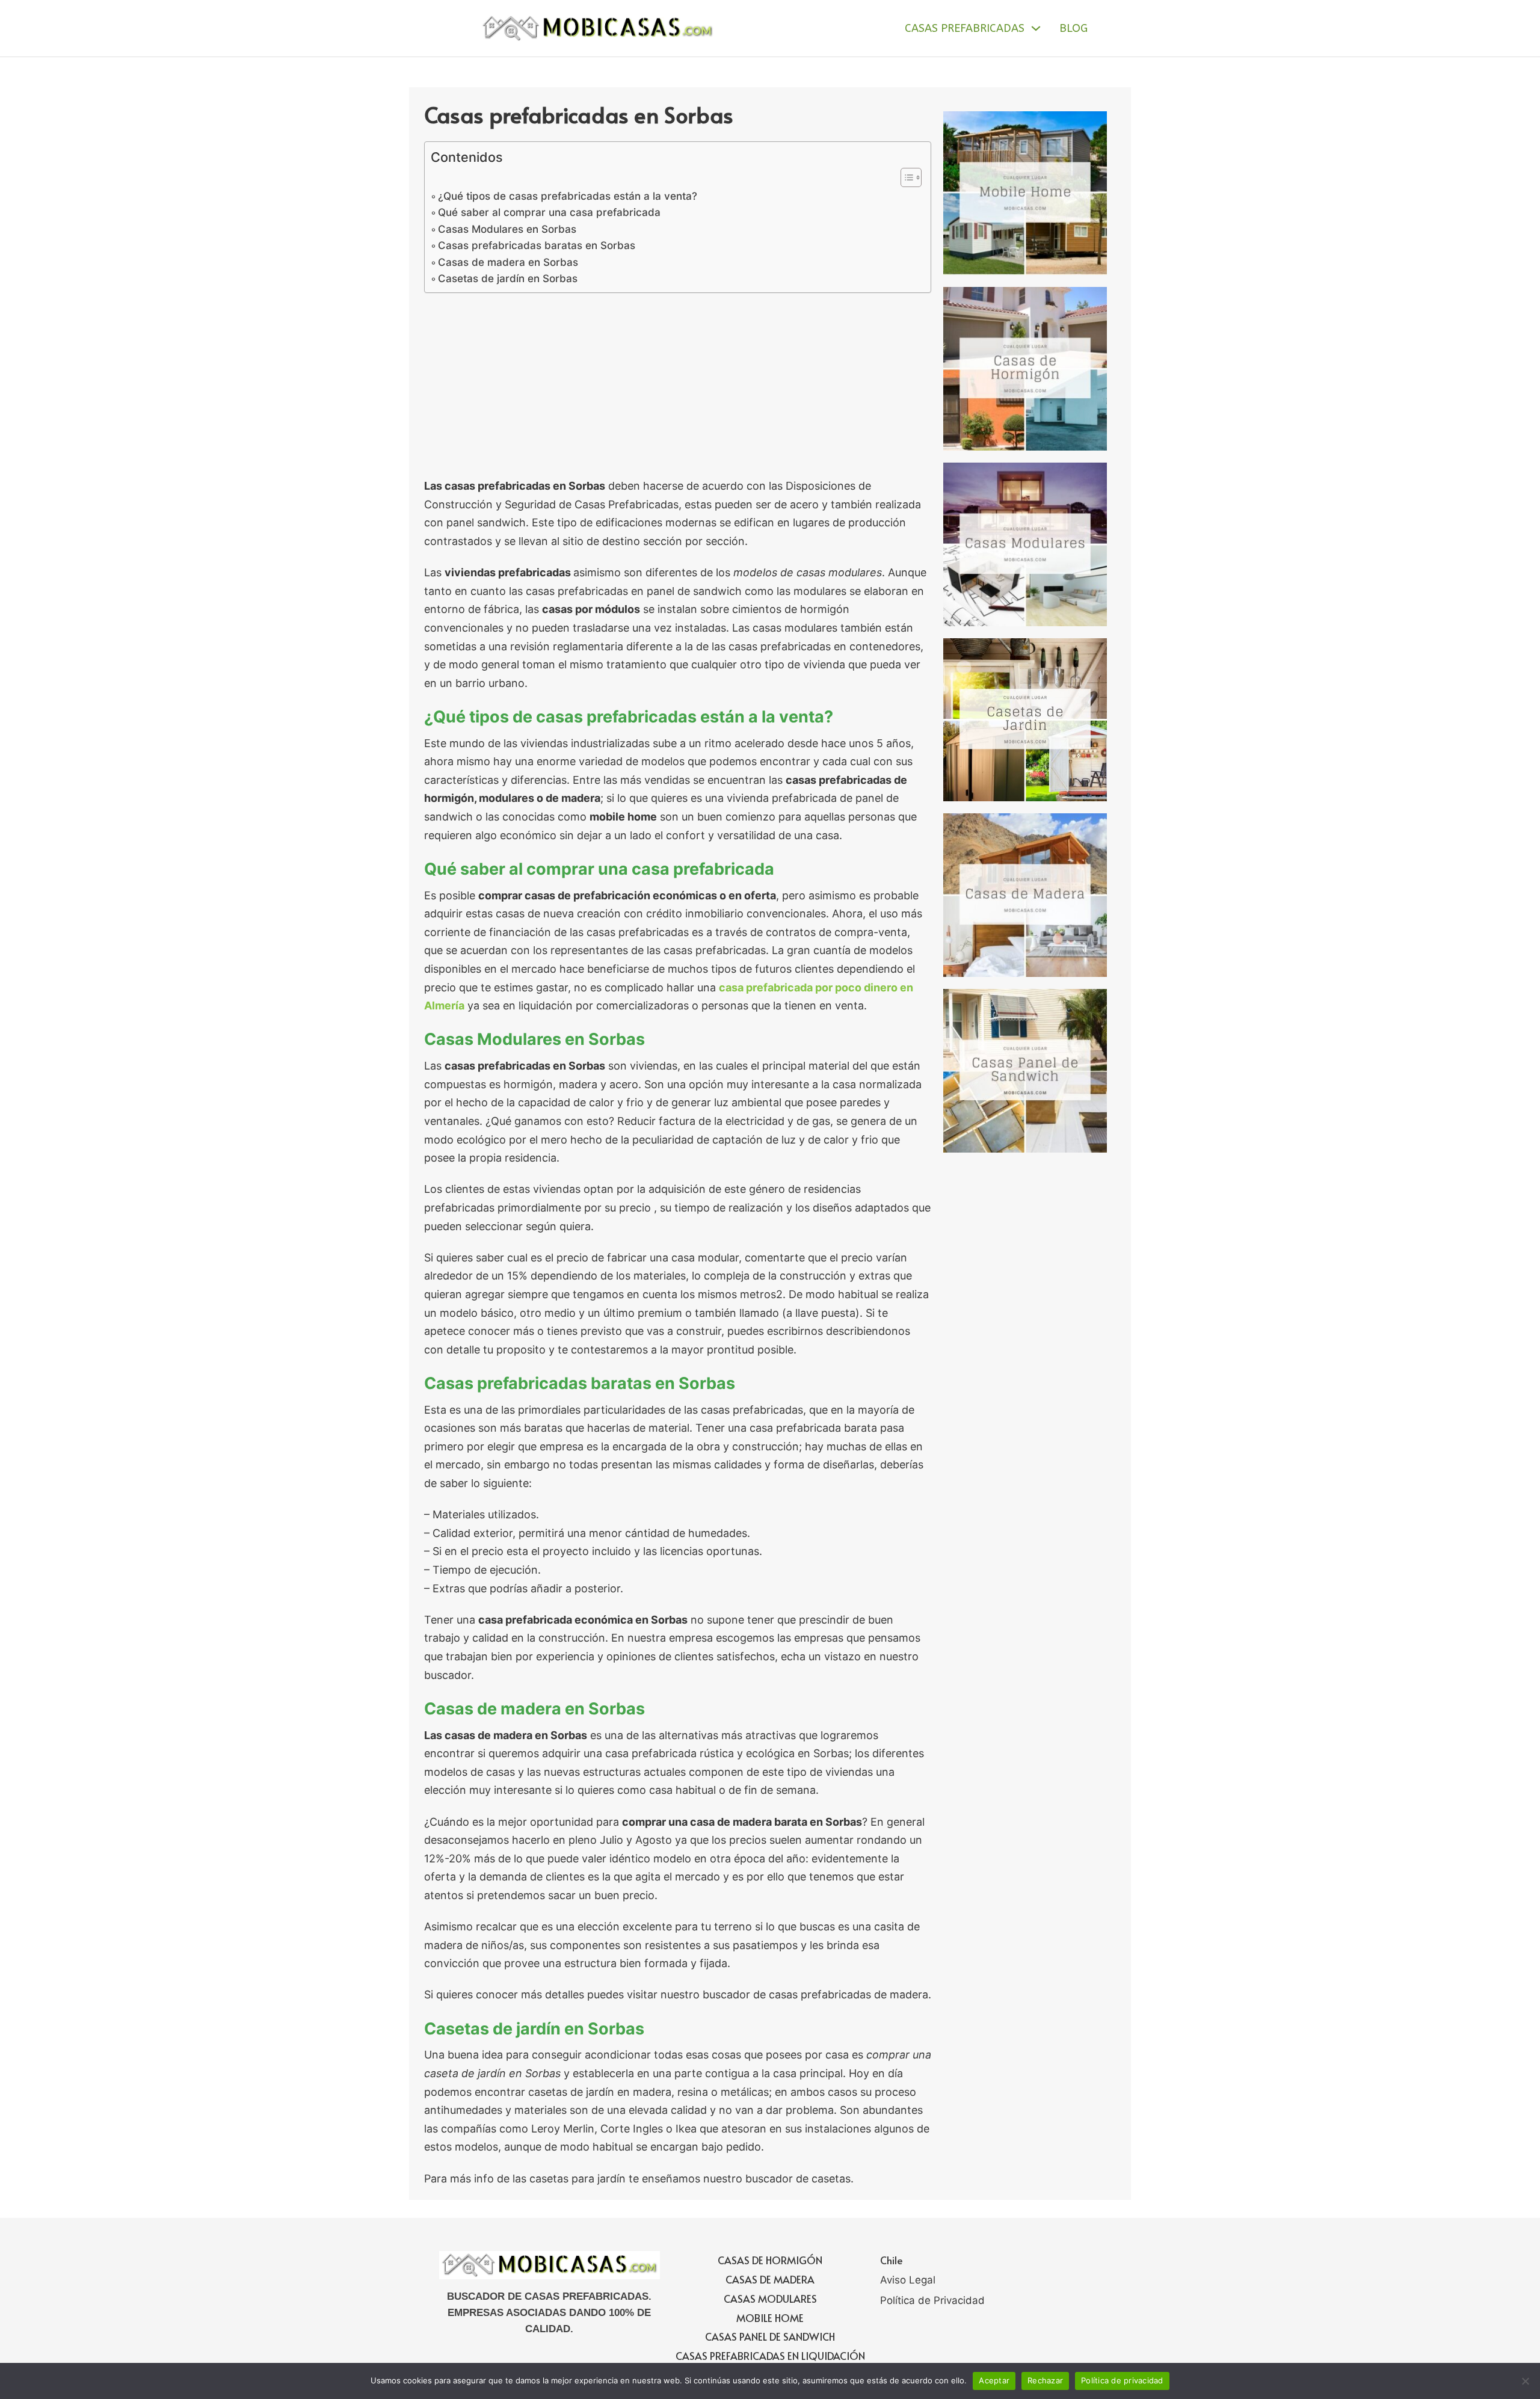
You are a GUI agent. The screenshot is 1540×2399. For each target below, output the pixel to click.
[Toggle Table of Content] (905, 177)
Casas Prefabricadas (965, 28)
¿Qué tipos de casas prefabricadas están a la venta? (568, 196)
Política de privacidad (1122, 2380)
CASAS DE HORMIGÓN (770, 2260)
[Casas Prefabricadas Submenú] (1036, 28)
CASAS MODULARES (770, 2299)
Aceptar (994, 2380)
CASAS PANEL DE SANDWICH (770, 2336)
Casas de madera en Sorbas (508, 262)
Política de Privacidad (932, 2300)
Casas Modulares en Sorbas (507, 229)
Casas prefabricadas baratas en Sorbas (537, 245)
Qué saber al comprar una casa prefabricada (549, 212)
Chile (892, 2260)
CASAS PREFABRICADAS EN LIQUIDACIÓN (770, 2356)
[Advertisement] (678, 388)
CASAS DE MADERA (770, 2279)
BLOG (1073, 28)
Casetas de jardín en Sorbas (508, 278)
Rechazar (1045, 2380)
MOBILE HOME (770, 2318)
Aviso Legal (908, 2280)
